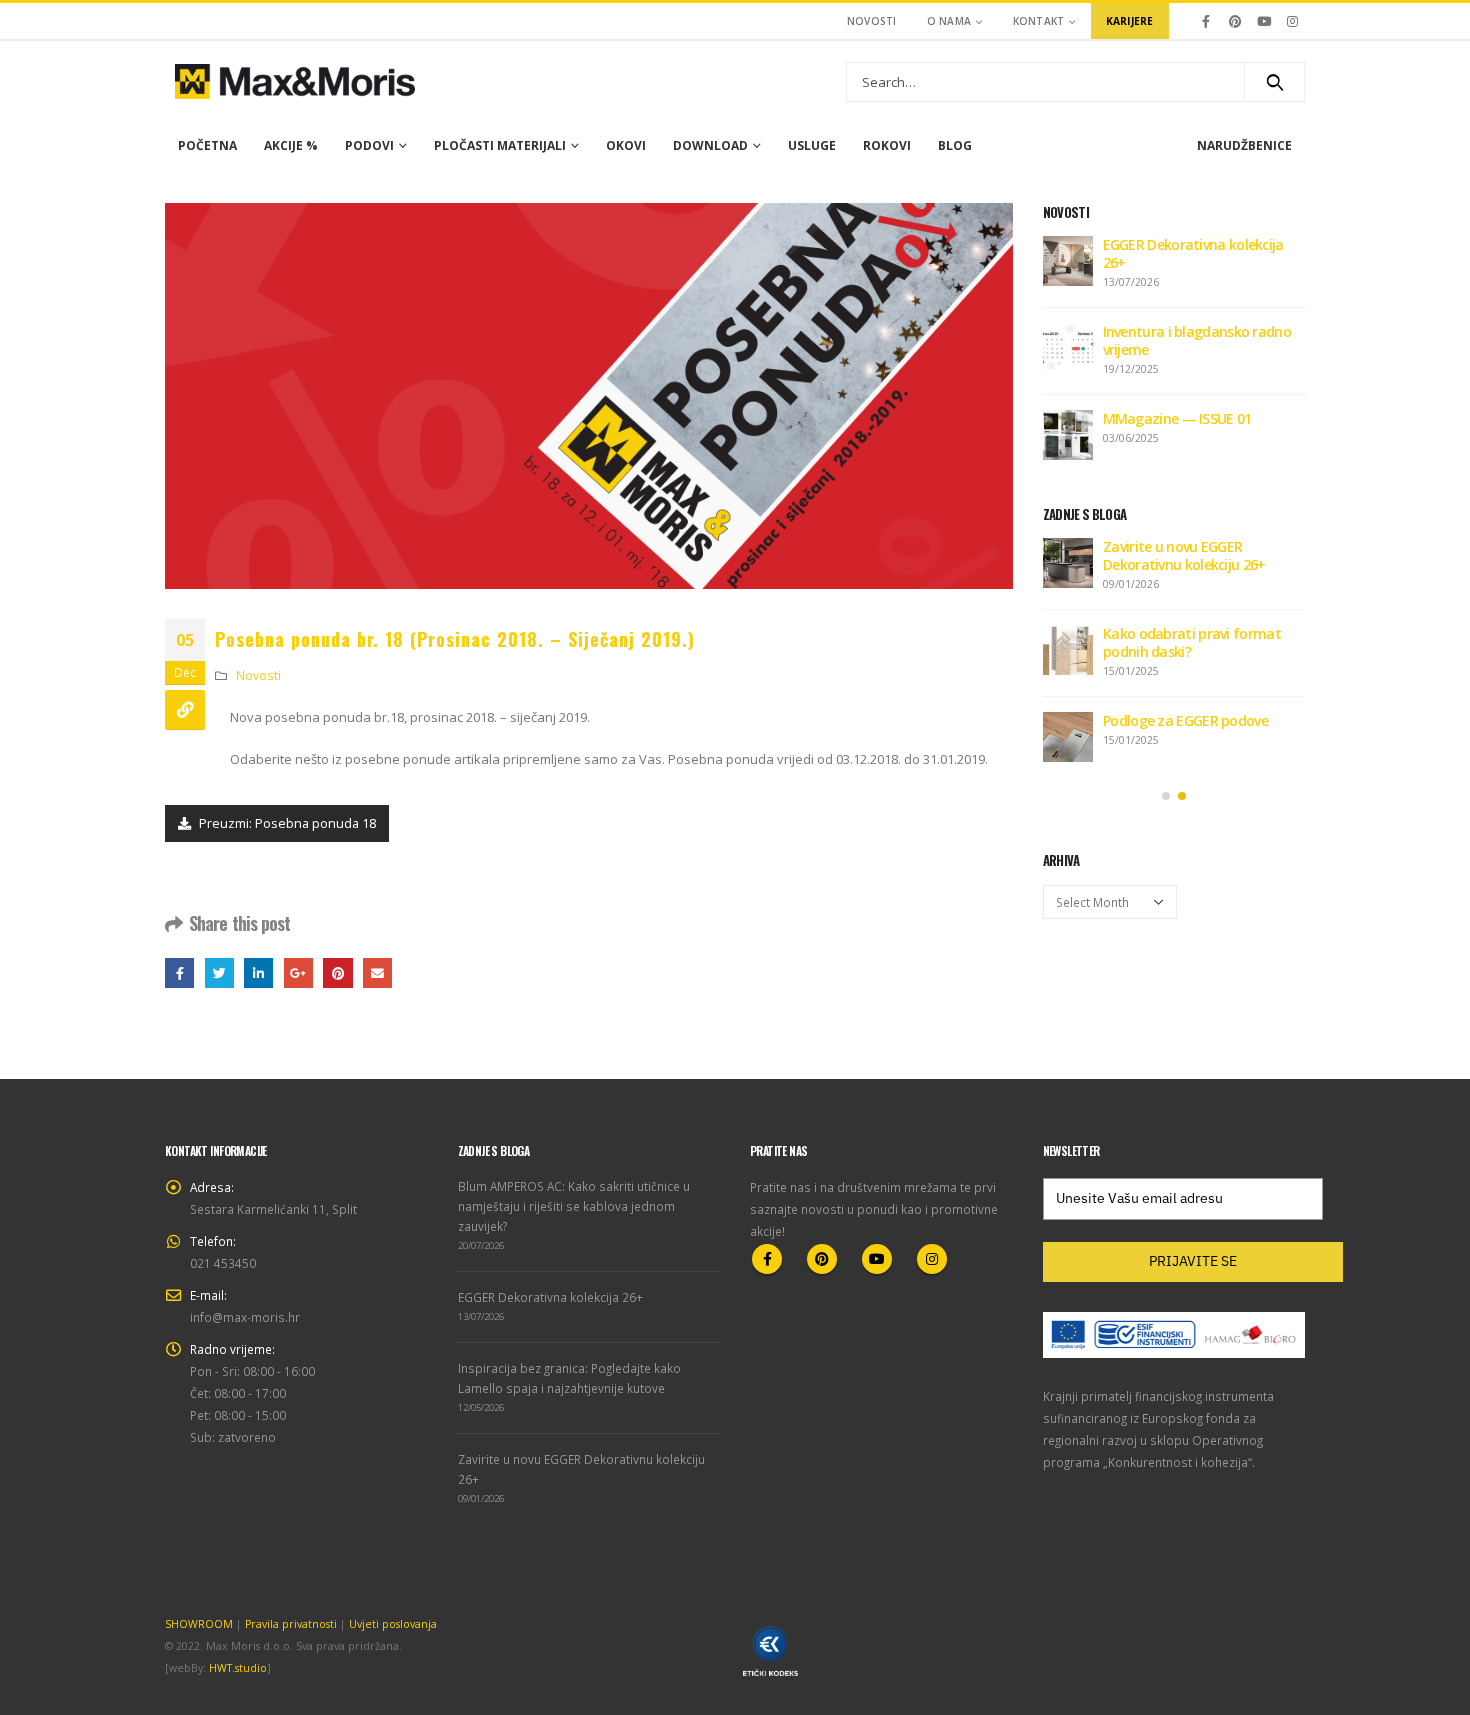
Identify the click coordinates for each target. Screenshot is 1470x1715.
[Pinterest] (1235, 21)
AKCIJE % (291, 145)
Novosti (872, 21)
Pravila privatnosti (291, 1624)
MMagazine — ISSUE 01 (1177, 418)
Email (377, 972)
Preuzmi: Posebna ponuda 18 (286, 823)
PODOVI (369, 145)
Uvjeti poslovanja (393, 1624)
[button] (1166, 796)
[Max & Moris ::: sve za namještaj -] (295, 81)
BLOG (955, 145)
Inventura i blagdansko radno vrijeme (1197, 340)
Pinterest (337, 972)
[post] (1068, 260)
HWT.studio (238, 1668)
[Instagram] (1292, 21)
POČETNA (207, 145)
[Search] (1274, 82)
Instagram (932, 1259)
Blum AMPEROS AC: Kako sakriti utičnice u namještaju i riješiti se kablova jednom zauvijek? (574, 1206)
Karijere (1130, 21)
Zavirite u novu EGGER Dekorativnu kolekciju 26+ (1184, 555)
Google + (298, 972)
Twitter (219, 972)
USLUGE (812, 145)
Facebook (179, 972)
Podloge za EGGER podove (1185, 720)
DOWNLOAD (710, 145)
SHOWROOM (199, 1624)
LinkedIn (258, 972)
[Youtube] (1264, 21)
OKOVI (626, 145)
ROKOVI (887, 145)
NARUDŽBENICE (1244, 145)
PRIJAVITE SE (1193, 1261)
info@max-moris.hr (245, 1317)
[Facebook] (1207, 21)
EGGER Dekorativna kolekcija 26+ (1193, 253)
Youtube (877, 1259)
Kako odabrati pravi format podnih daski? (1192, 642)
